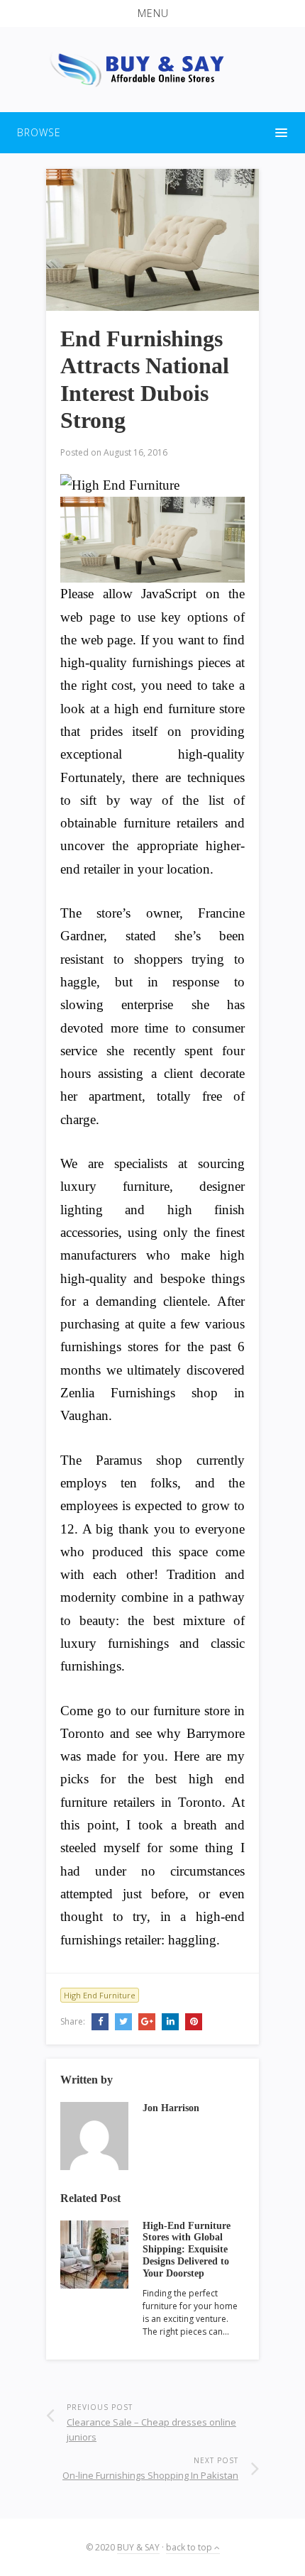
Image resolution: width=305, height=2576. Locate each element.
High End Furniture (100, 1995)
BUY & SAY (138, 2547)
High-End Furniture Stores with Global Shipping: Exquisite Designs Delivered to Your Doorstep (187, 2250)
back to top (190, 2547)
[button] (152, 13)
